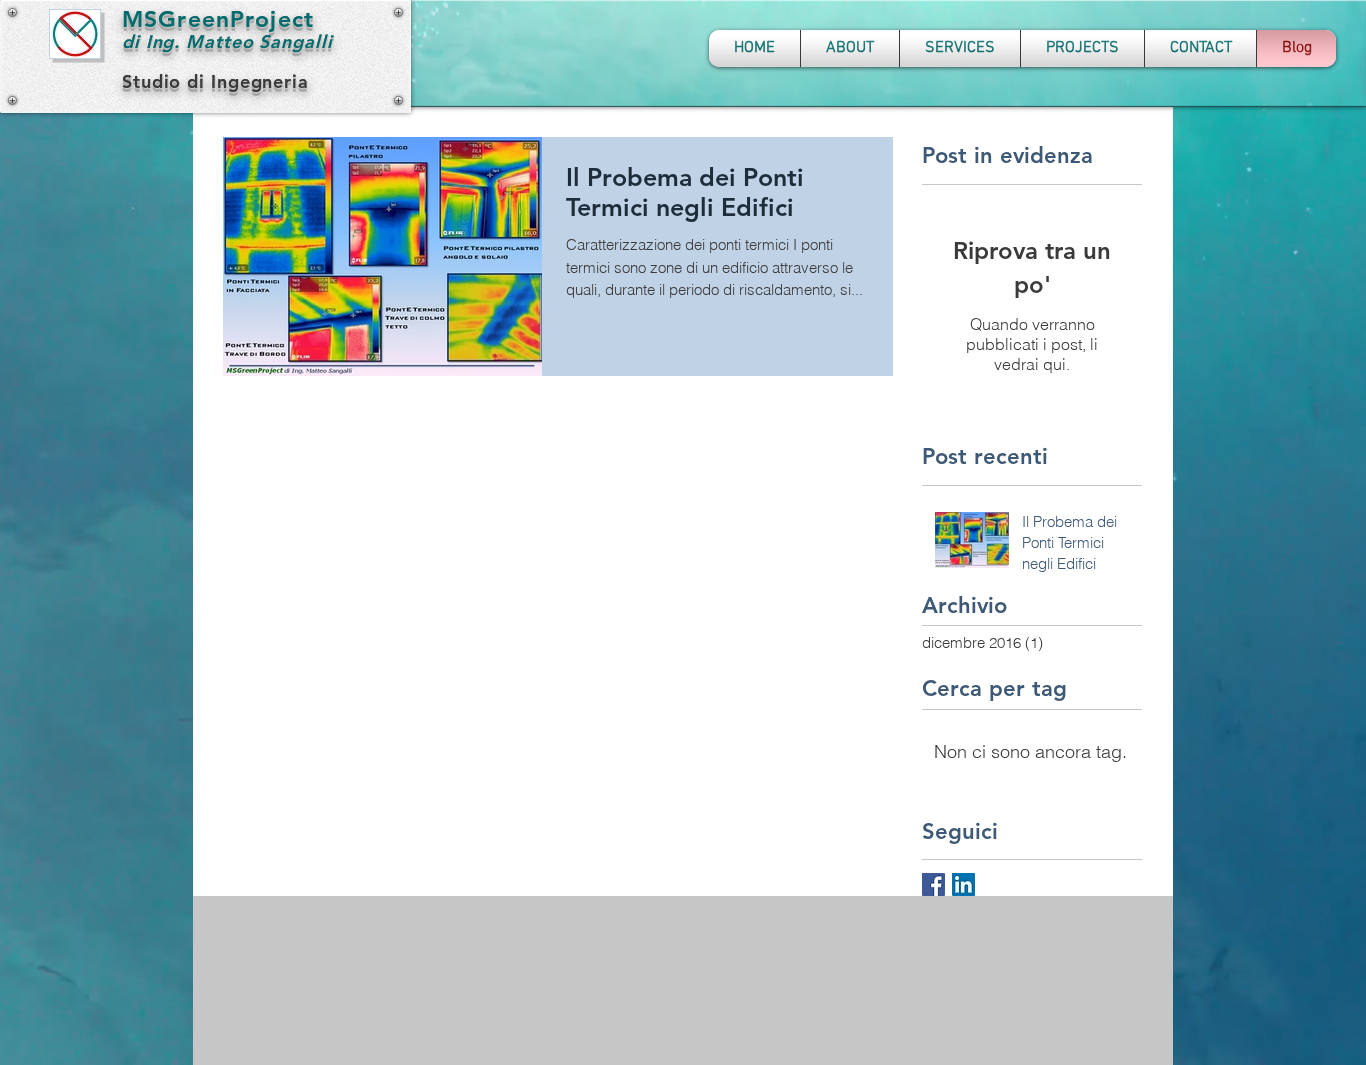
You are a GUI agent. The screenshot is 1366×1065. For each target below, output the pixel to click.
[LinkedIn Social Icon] (963, 884)
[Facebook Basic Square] (933, 884)
